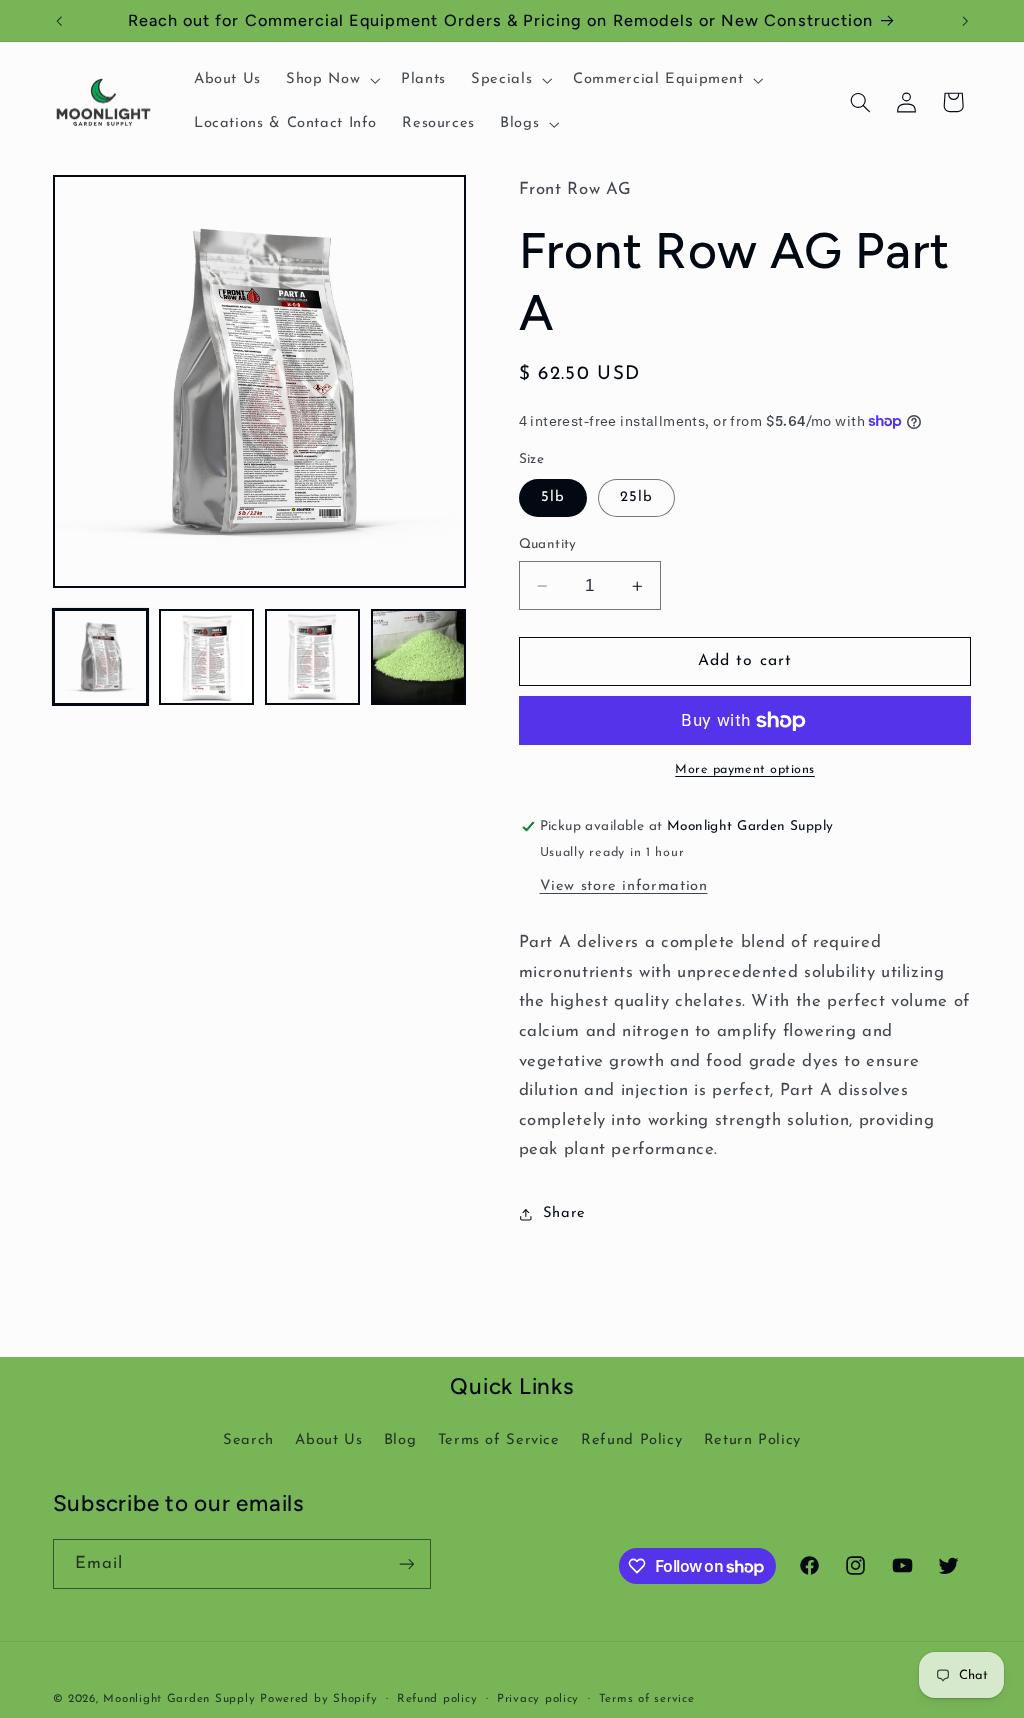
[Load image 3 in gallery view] (313, 657)
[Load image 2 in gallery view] (207, 657)
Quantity (548, 544)
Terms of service (647, 1699)
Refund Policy (631, 1440)
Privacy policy (538, 1699)
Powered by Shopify (318, 1699)
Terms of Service (499, 1440)
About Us (328, 1440)
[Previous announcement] (59, 21)
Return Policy (752, 1440)
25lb (636, 497)
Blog (400, 1440)
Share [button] (564, 1213)
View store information (624, 886)
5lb (553, 497)
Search (248, 1440)
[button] (331, 80)
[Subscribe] (406, 1563)
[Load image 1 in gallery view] (101, 657)
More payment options (745, 770)
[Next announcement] (965, 21)
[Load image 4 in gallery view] (419, 657)
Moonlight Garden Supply (181, 1699)
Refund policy (437, 1699)
